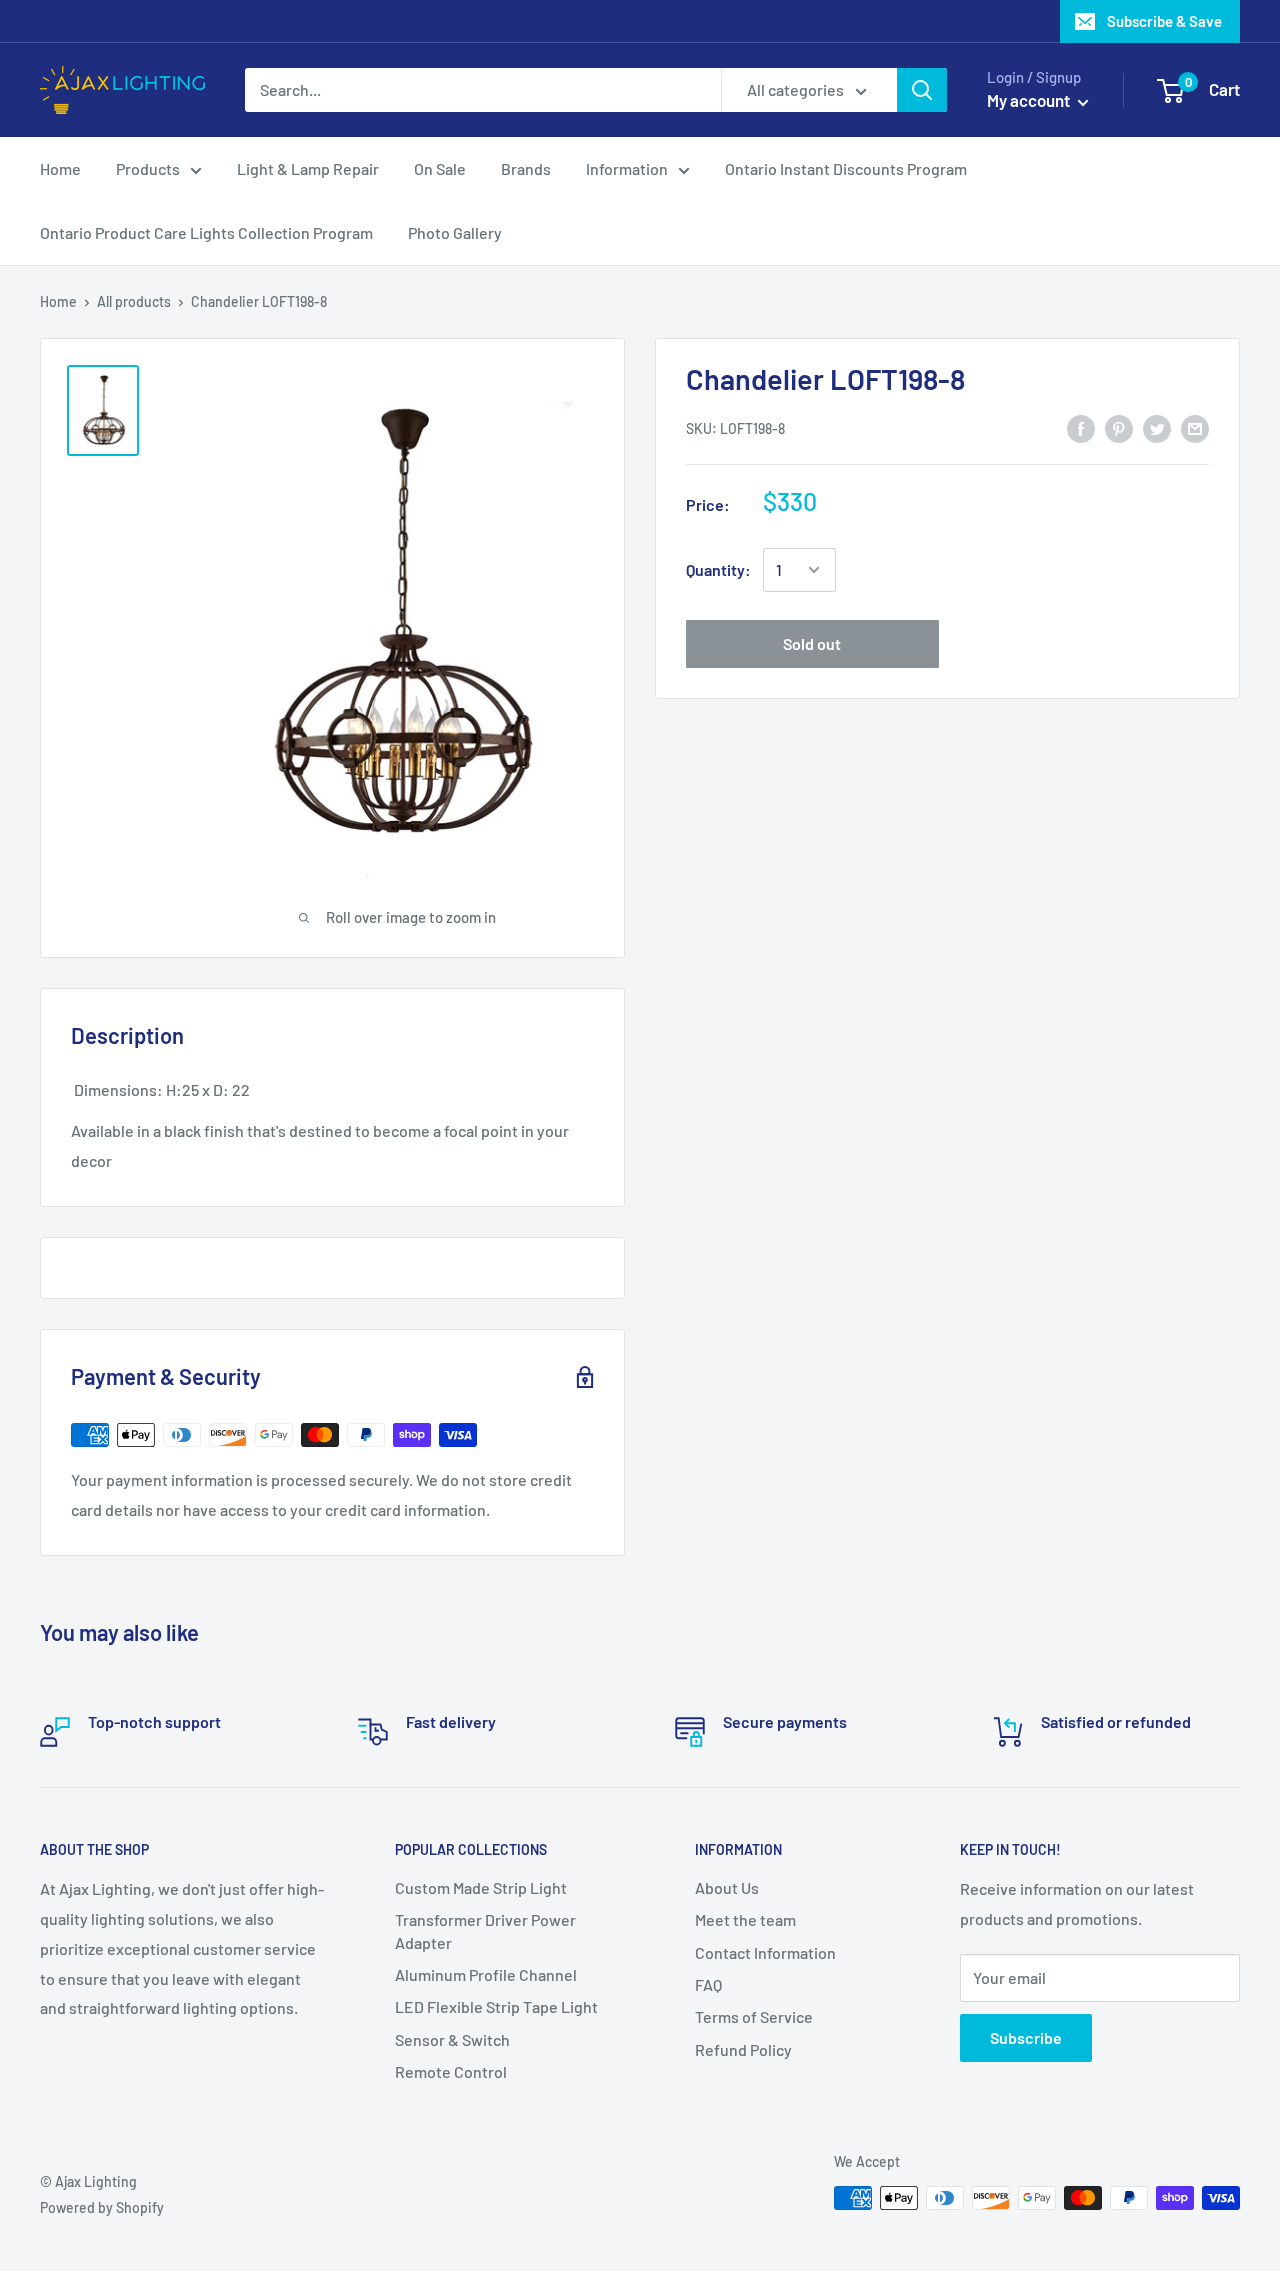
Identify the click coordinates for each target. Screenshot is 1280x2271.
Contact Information (765, 1952)
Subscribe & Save (1164, 21)
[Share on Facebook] (1081, 427)
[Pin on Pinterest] (1119, 427)
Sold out (812, 643)
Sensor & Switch (452, 2039)
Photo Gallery (455, 232)
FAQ (708, 1984)
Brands (526, 168)
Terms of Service (754, 2016)
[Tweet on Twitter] (1157, 427)
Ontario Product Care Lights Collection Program (206, 232)
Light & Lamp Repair (308, 168)
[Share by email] (1195, 427)
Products (148, 168)
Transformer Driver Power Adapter (485, 1930)
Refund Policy (743, 2049)
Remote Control (451, 2071)
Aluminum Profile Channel (486, 1974)
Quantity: (718, 569)
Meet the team (745, 1919)
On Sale (440, 168)
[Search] (922, 90)
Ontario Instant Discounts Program (846, 168)
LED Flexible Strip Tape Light (496, 2006)
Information (627, 168)
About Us (727, 1887)
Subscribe (1026, 2037)
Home (60, 168)
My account (1030, 100)
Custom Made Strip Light (481, 1887)
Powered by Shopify (102, 2207)
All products (134, 301)
